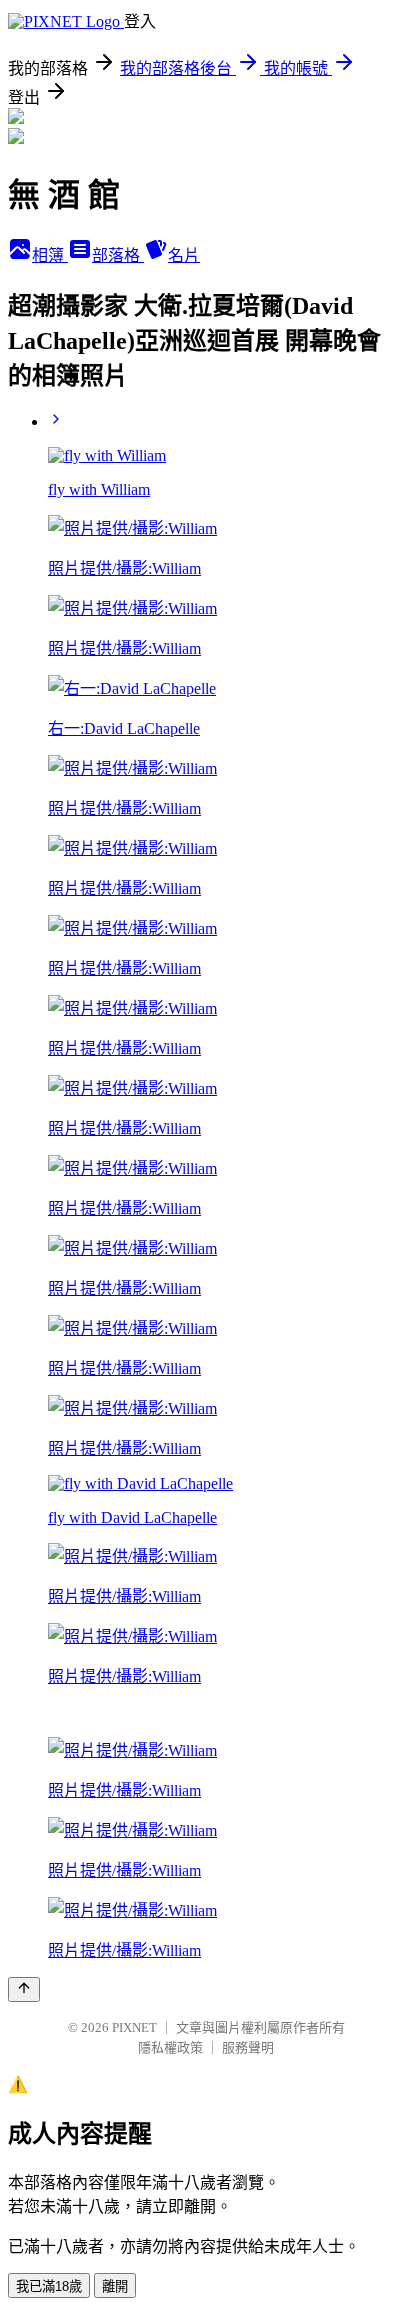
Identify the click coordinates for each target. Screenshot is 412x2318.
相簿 (50, 255)
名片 (184, 255)
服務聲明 (248, 2047)
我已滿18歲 (49, 2286)
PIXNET (134, 2027)
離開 (115, 2286)
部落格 (118, 255)
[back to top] (24, 1989)
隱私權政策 (170, 2047)
